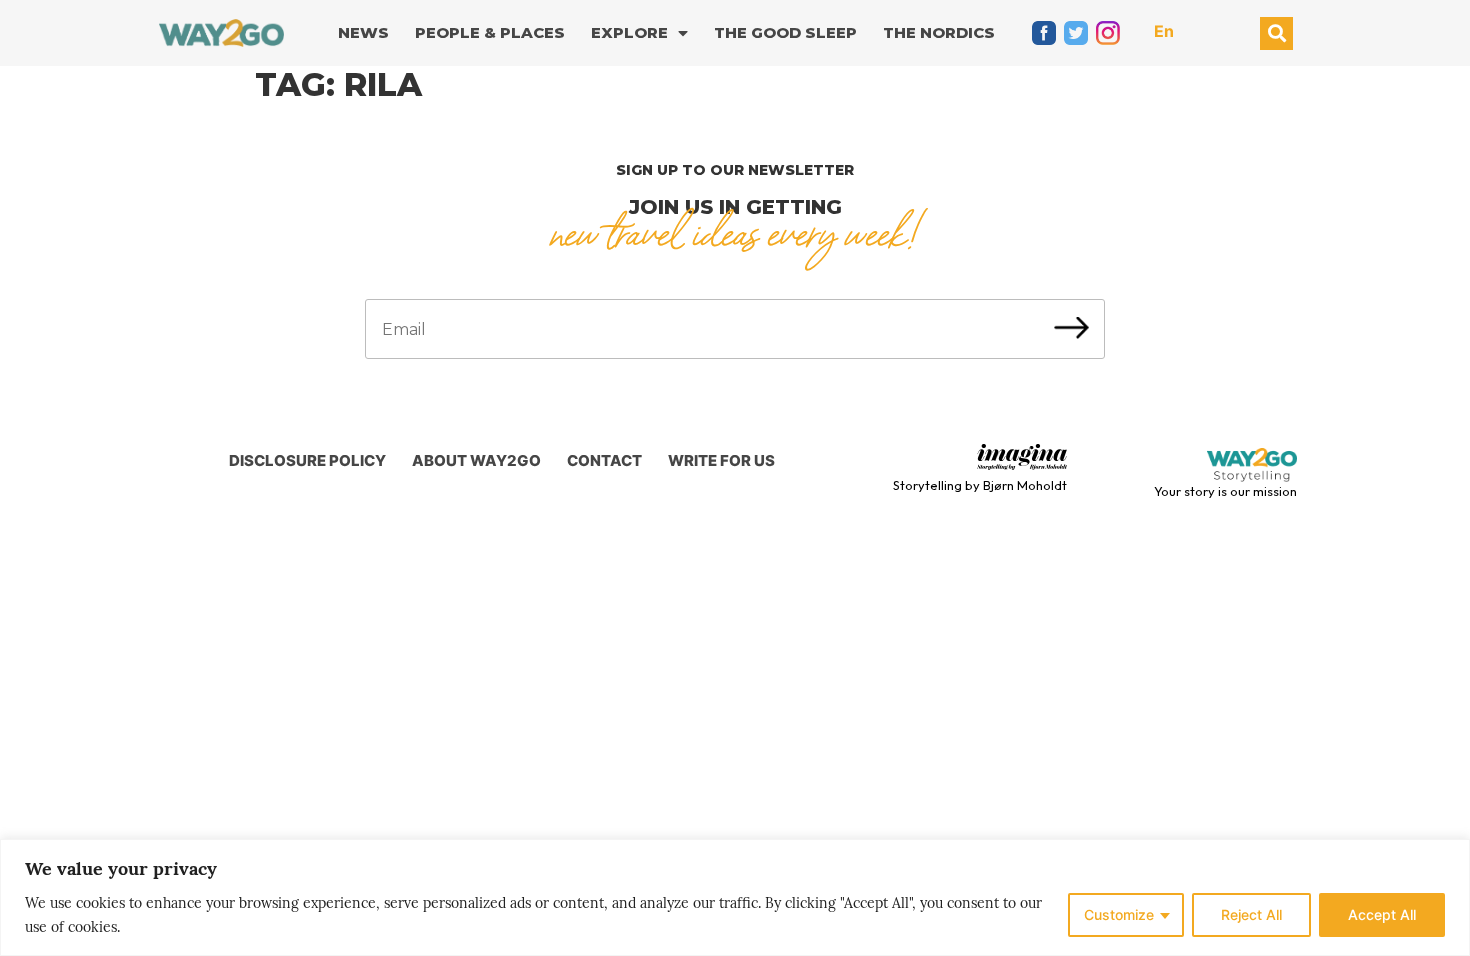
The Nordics (939, 32)
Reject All (1251, 914)
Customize (1119, 914)
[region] (735, 897)
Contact (604, 460)
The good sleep (785, 32)
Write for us (721, 460)
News (363, 32)
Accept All (1382, 914)
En (1164, 31)
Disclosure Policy (307, 460)
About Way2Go (476, 460)
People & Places (490, 32)
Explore (629, 32)
